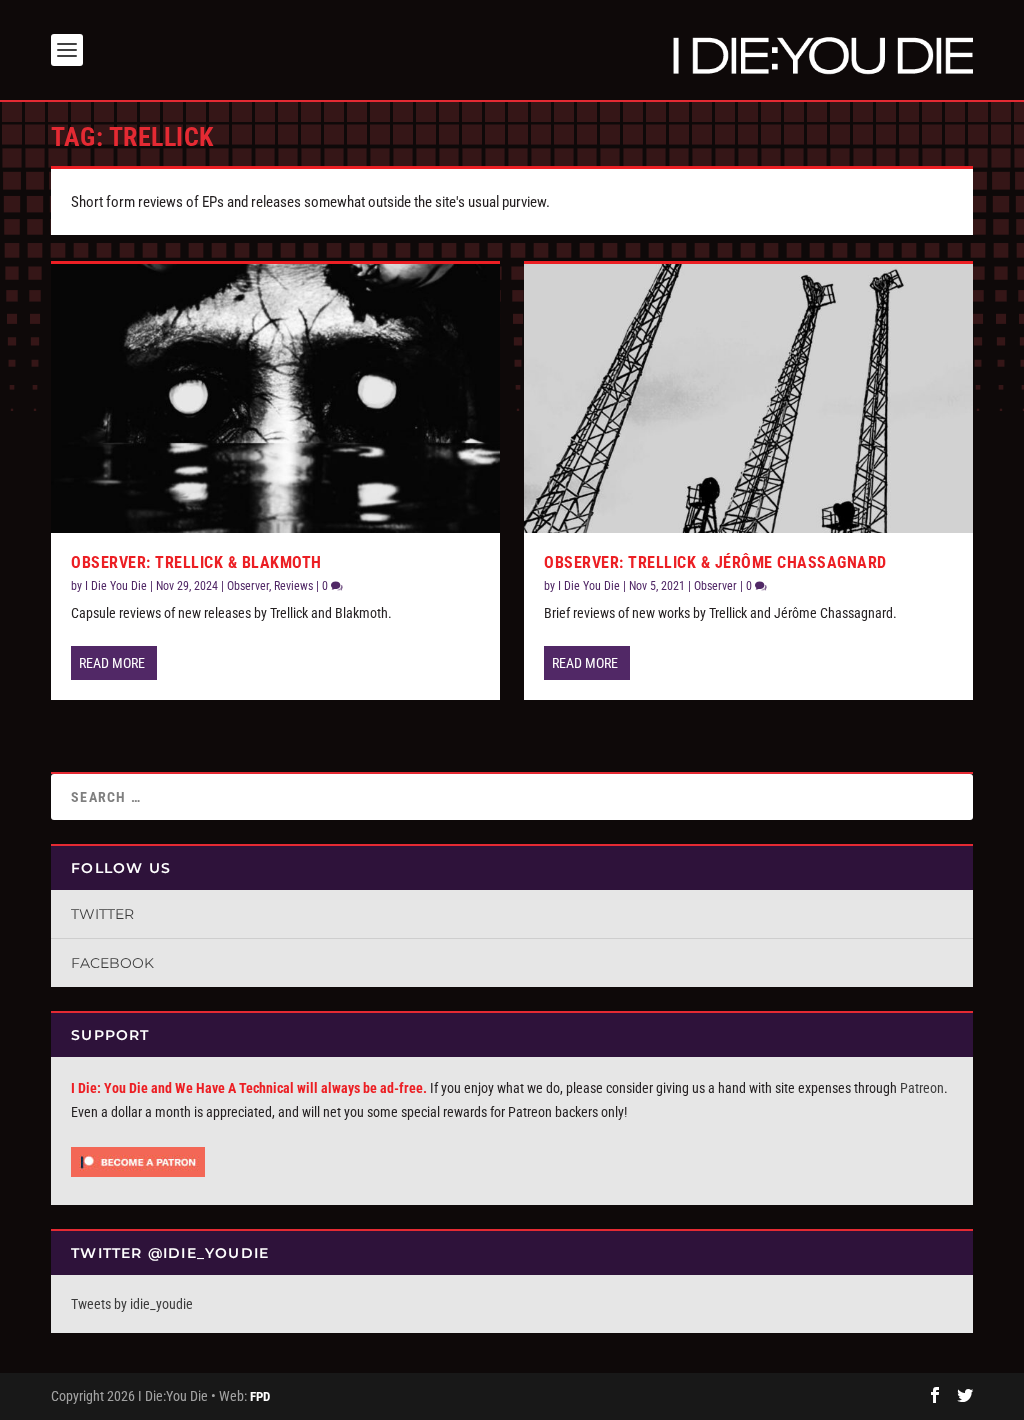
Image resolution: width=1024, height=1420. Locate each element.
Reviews (293, 586)
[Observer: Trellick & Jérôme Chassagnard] (748, 398)
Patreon (922, 1088)
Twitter (102, 914)
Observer (248, 586)
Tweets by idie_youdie (132, 1304)
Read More (112, 663)
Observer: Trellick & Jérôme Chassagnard (715, 562)
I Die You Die (116, 586)
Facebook (112, 963)
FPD (260, 1396)
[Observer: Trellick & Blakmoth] (275, 398)
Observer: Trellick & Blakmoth (196, 562)
